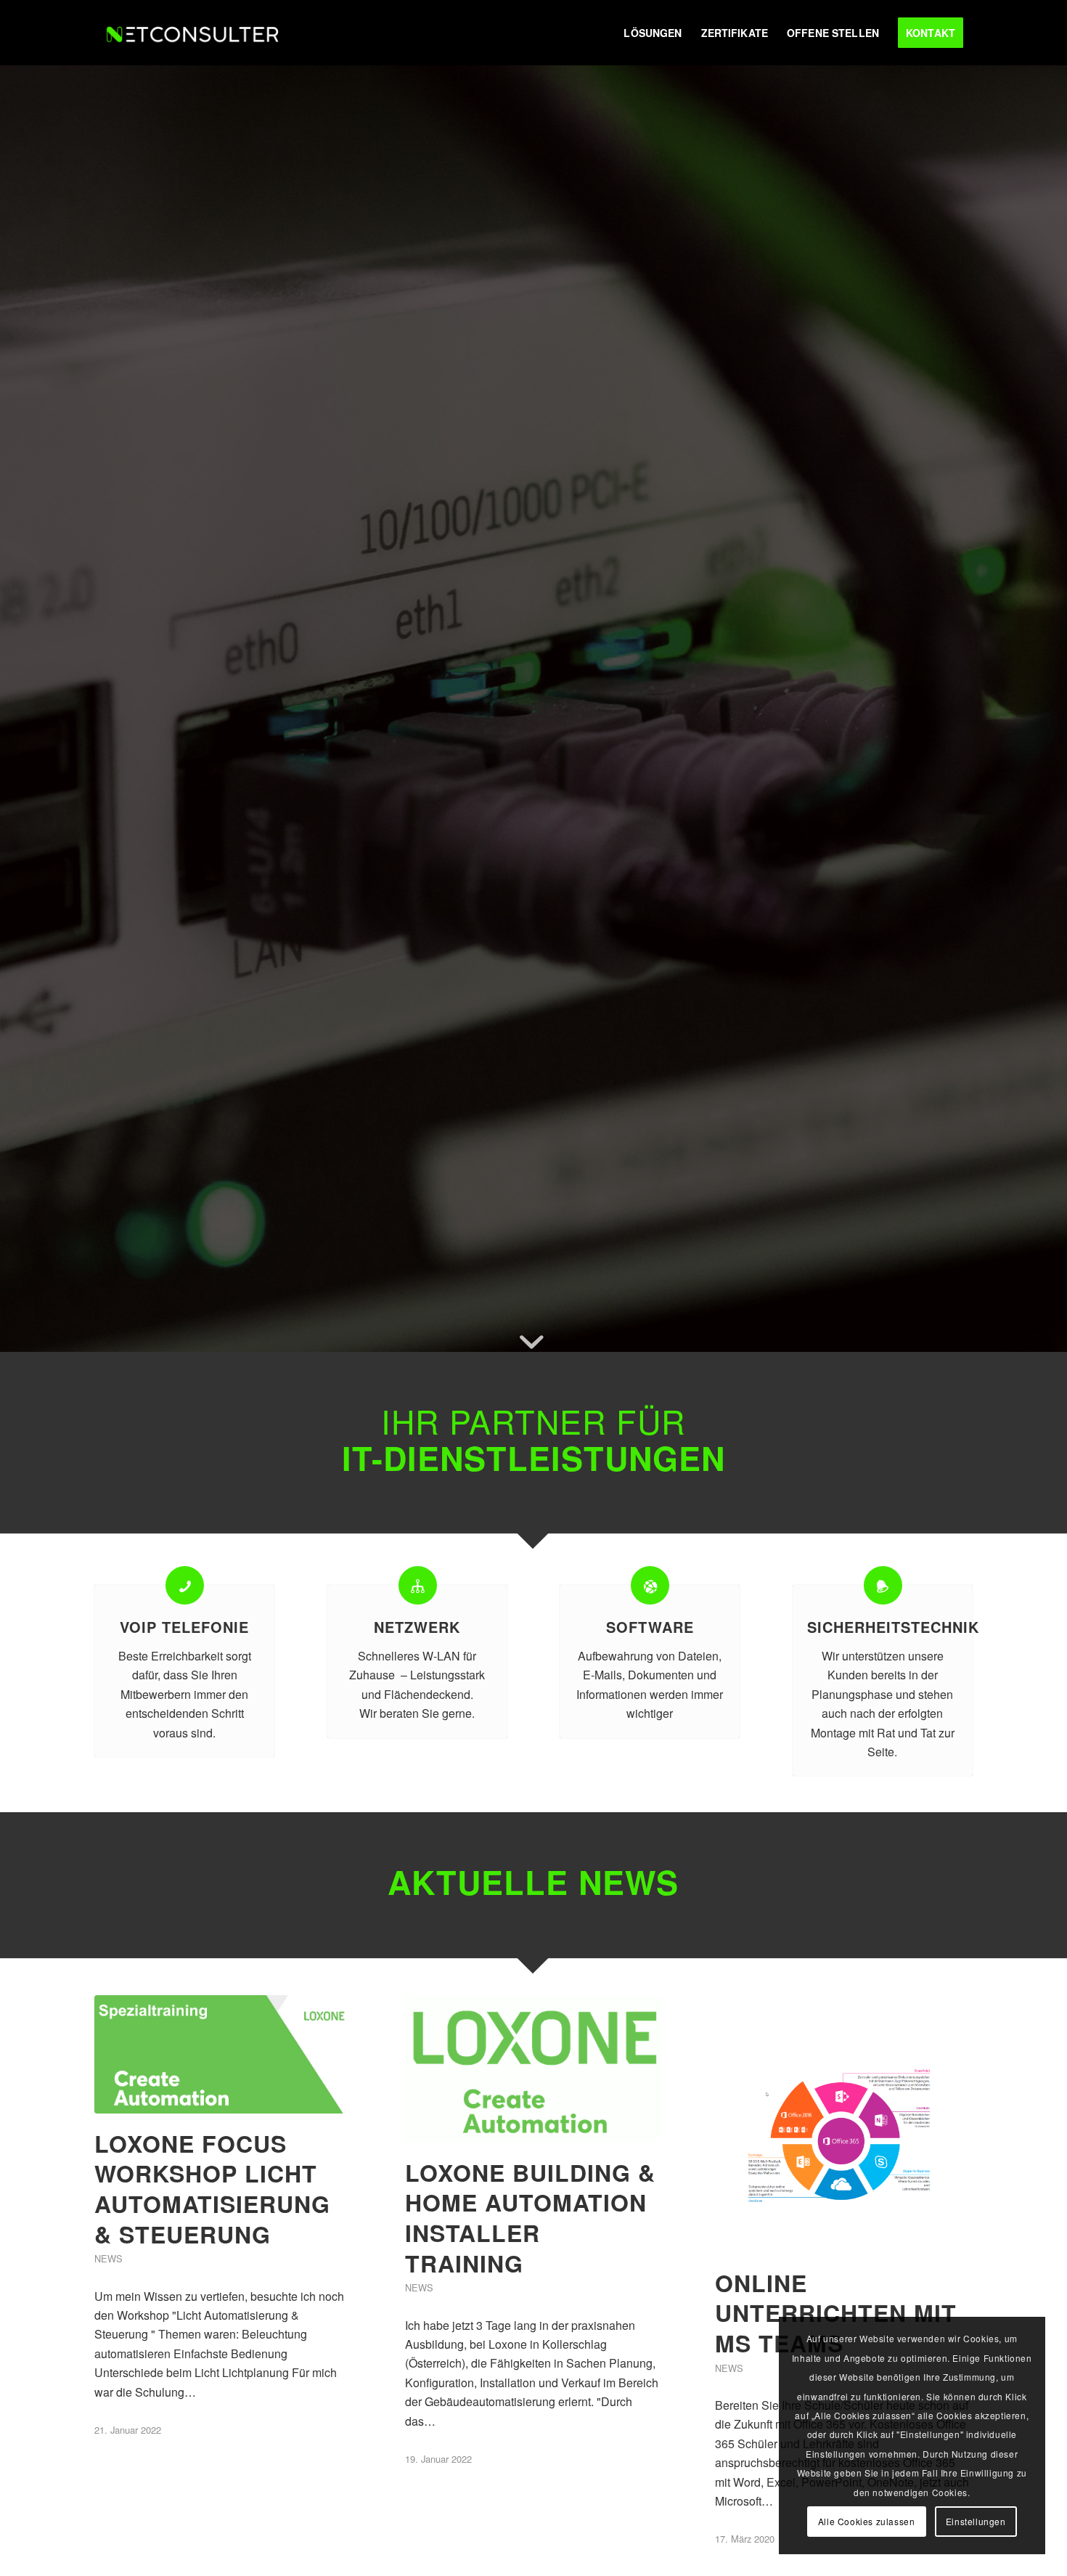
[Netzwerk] (418, 1585)
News (109, 2258)
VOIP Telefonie (184, 1627)
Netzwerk (417, 1627)
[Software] (650, 1585)
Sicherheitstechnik (893, 1627)
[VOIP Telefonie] (185, 1585)
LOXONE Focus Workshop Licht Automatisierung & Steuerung (212, 2189)
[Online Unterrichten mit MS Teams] (844, 2124)
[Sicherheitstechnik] (883, 1585)
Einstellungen (976, 2521)
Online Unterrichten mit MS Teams (836, 2313)
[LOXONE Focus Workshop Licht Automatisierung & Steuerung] (223, 2054)
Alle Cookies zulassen (867, 2521)
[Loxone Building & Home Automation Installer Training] (534, 2069)
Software (650, 1627)
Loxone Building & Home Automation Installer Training (530, 2218)
